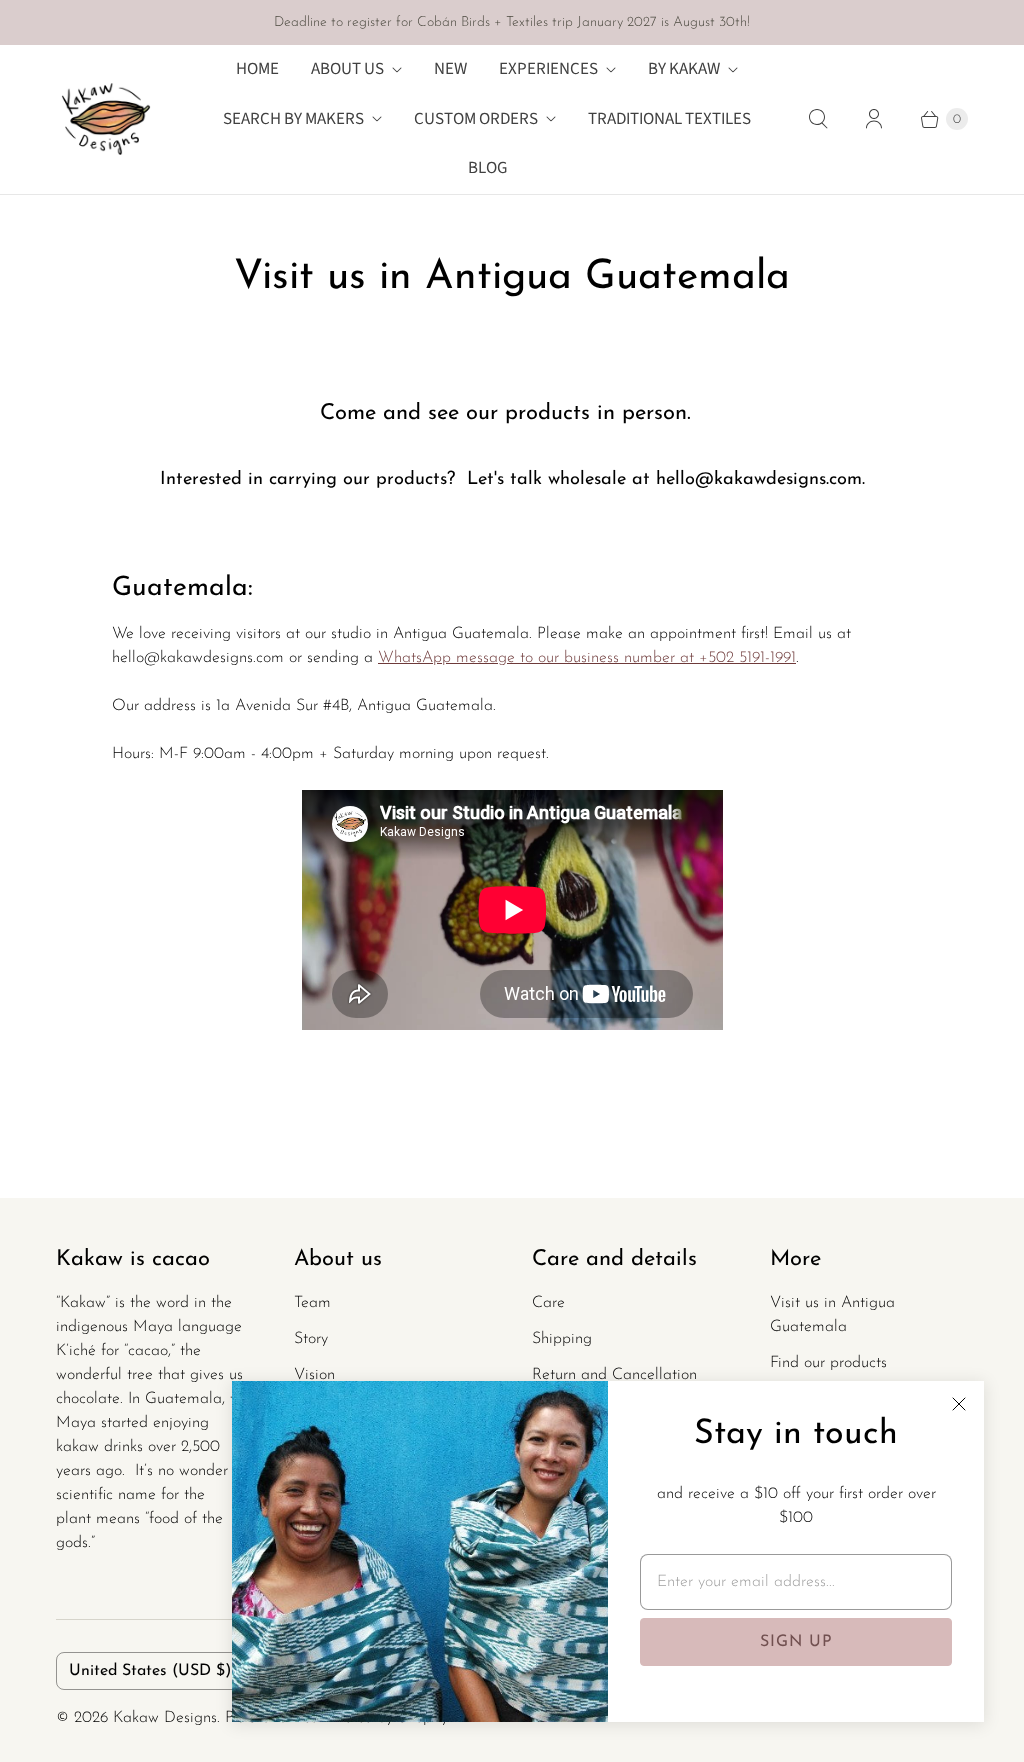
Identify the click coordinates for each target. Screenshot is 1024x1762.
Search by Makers (293, 119)
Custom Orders (476, 119)
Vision (314, 1375)
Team (312, 1303)
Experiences (548, 69)
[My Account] (874, 119)
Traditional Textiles (669, 119)
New (450, 69)
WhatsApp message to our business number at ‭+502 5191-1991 (587, 658)
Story (311, 1339)
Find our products (828, 1363)
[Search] (818, 119)
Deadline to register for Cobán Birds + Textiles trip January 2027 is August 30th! (512, 22)
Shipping (562, 1339)
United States (150, 1671)
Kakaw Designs (165, 1718)
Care (548, 1303)
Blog (487, 168)
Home (257, 69)
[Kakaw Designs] (106, 119)
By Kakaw (684, 69)
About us (347, 69)
